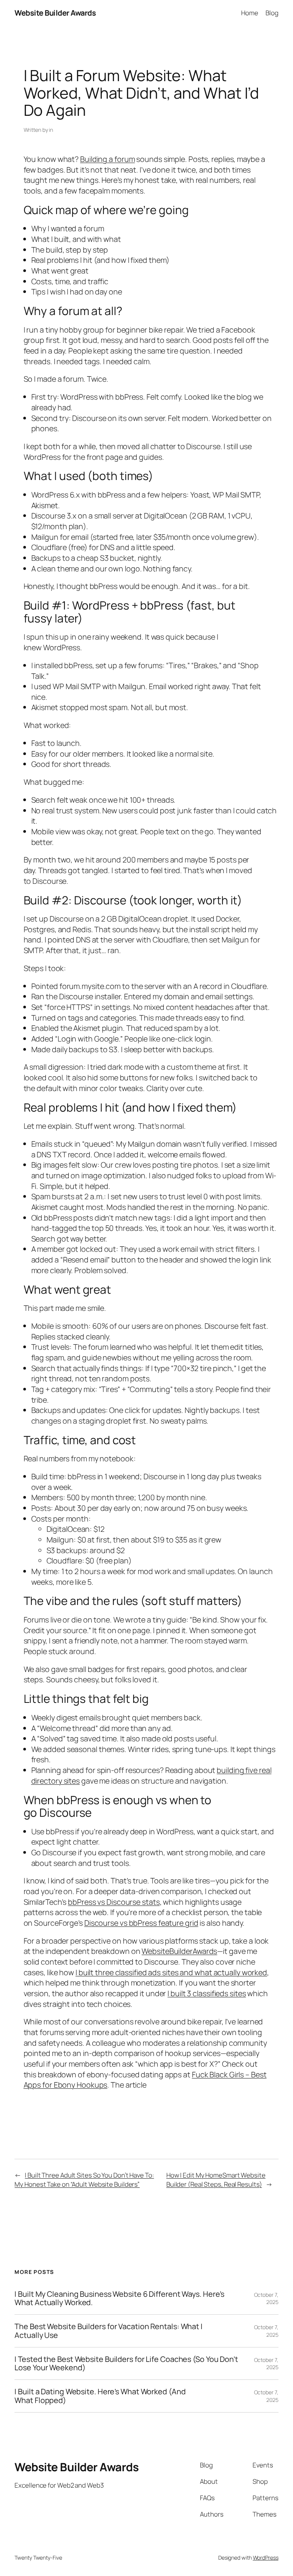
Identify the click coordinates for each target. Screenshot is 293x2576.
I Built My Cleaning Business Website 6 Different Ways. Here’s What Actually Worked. (119, 2298)
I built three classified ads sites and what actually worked (171, 1972)
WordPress (266, 2558)
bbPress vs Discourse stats (114, 1902)
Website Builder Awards (55, 13)
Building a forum (107, 159)
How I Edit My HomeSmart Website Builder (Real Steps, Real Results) (216, 2180)
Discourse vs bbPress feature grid (141, 1923)
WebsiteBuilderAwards (179, 1951)
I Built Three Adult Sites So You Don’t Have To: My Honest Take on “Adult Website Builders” (84, 2180)
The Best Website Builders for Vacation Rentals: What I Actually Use (109, 2331)
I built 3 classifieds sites (207, 1993)
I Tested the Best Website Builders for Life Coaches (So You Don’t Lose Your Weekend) (126, 2363)
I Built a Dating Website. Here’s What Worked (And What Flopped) (100, 2396)
